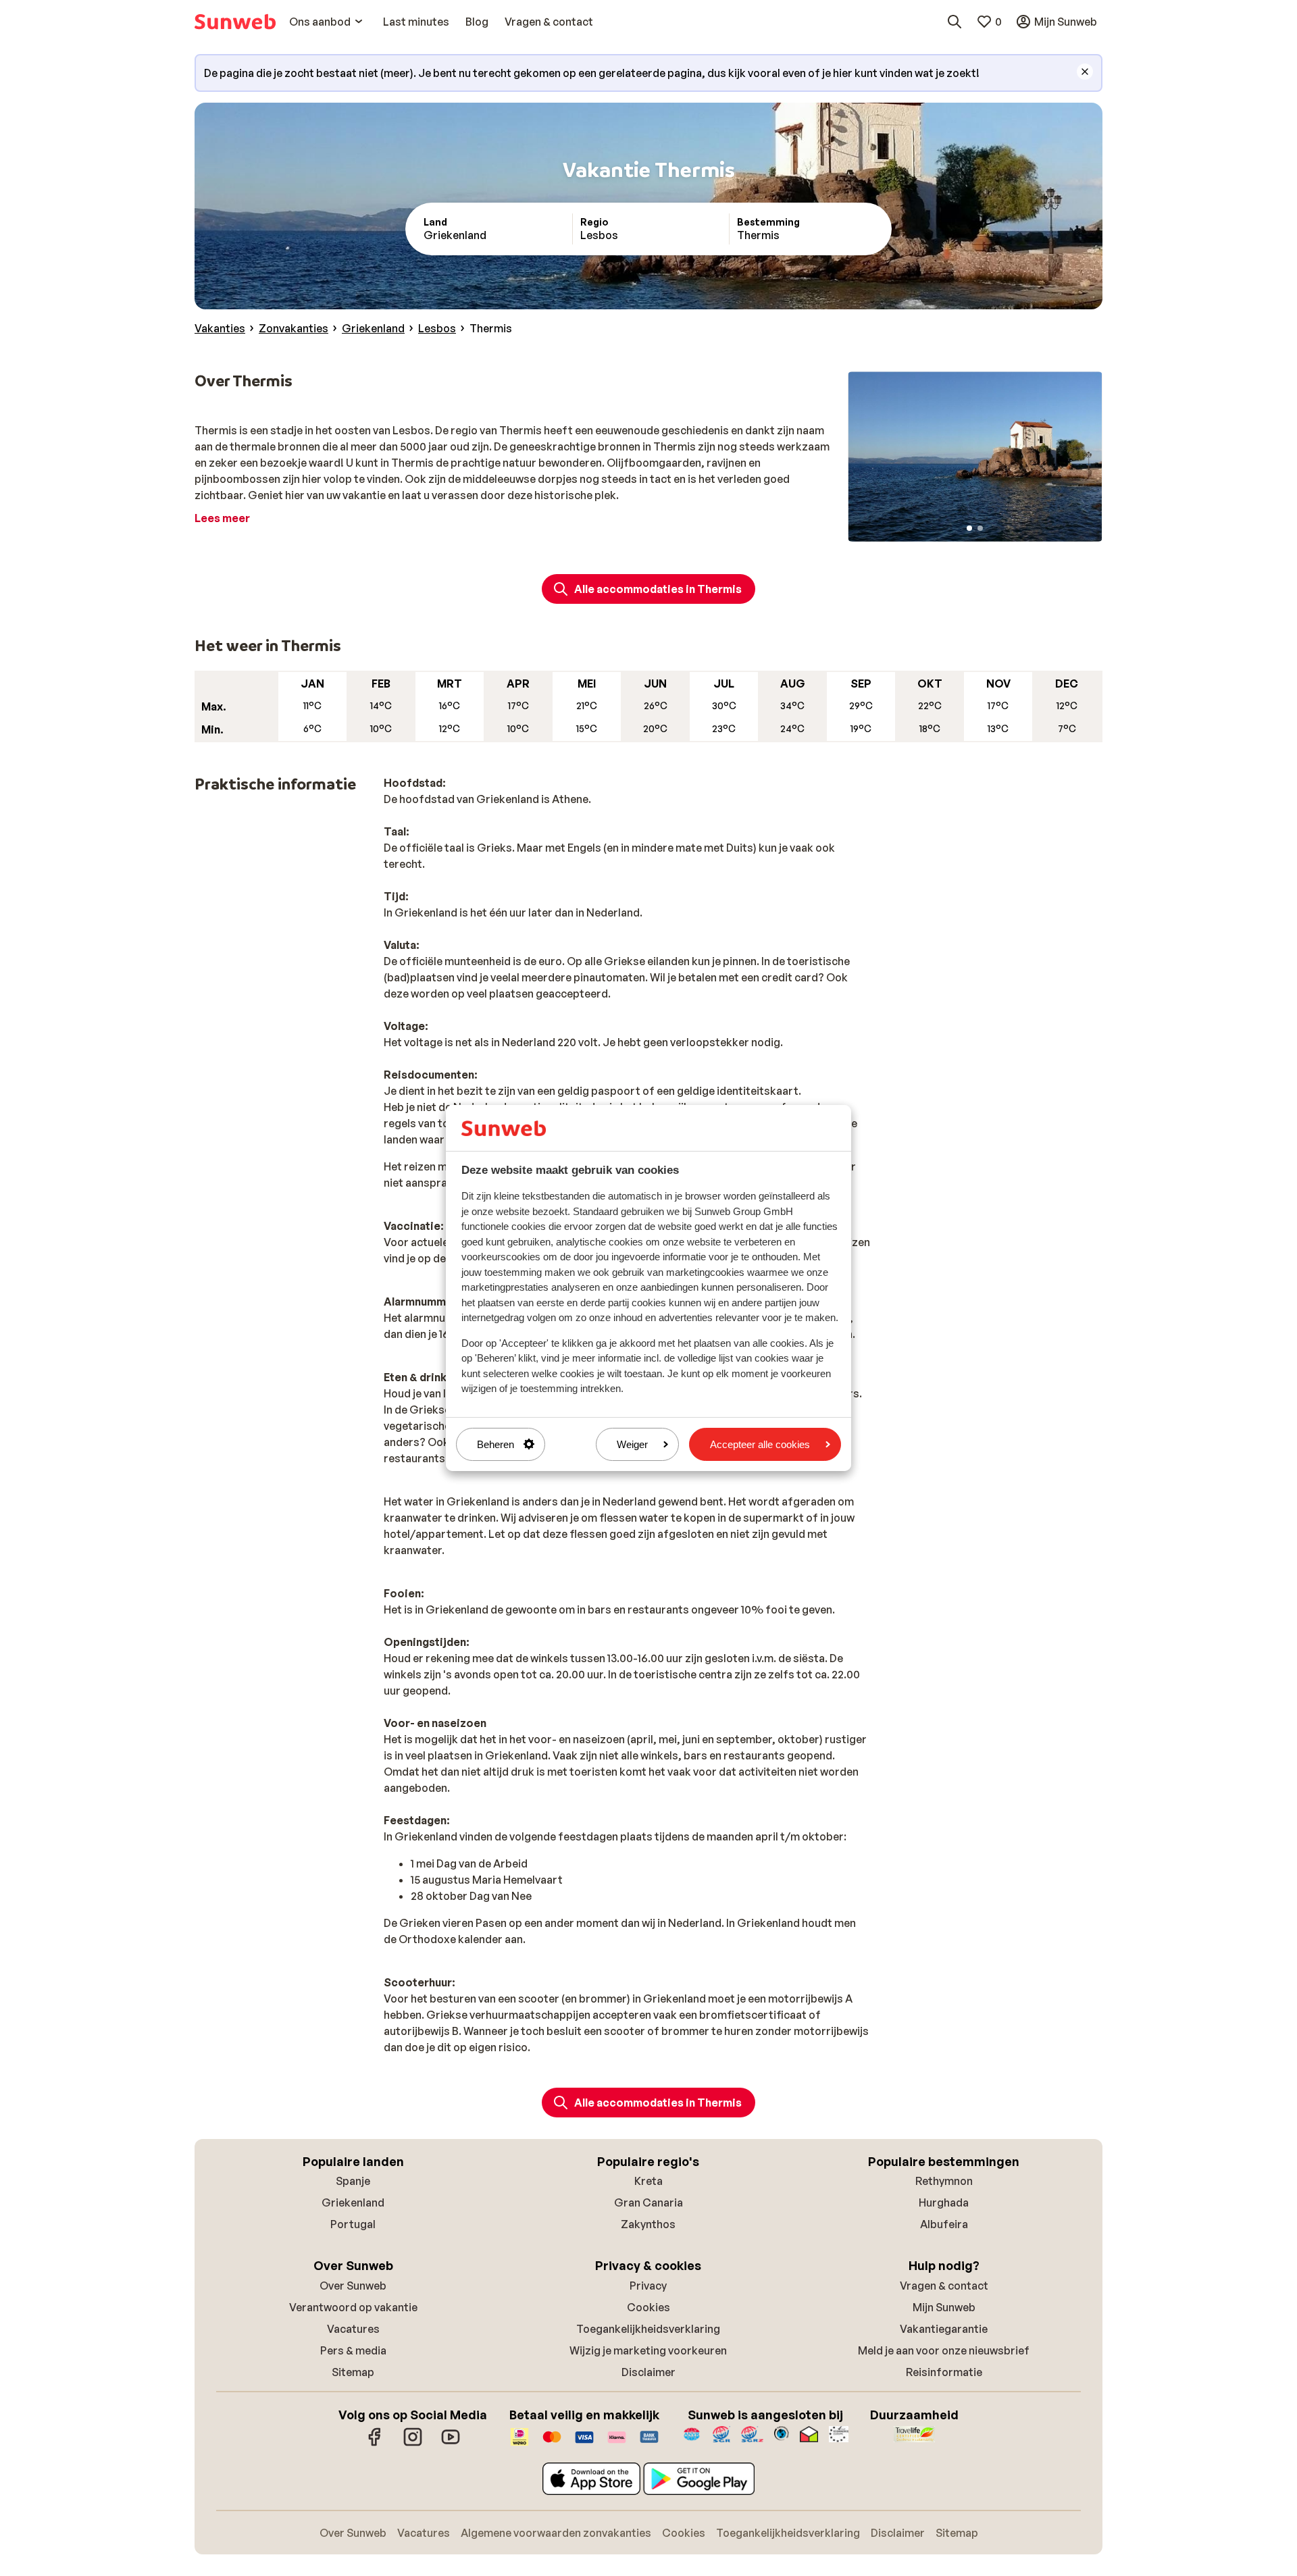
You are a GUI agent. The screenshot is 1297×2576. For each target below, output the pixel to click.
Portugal (353, 2224)
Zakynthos (648, 2224)
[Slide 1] (969, 528)
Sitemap (353, 2372)
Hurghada (944, 2203)
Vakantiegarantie (944, 2329)
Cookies (648, 2307)
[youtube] (451, 2444)
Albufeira (944, 2224)
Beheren (495, 1444)
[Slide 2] (980, 528)
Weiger (632, 1444)
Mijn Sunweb (944, 2307)
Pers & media (353, 2350)
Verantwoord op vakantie (353, 2307)
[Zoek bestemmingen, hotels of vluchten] (955, 22)
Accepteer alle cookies (760, 1444)
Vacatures (353, 2329)
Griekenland (353, 2203)
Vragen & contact (944, 2286)
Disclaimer (648, 2372)
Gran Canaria (648, 2203)
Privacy (648, 2286)
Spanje (353, 2181)
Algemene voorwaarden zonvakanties (556, 2533)
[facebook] (375, 2444)
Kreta (648, 2181)
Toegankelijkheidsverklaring (648, 2329)
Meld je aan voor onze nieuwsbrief (944, 2350)
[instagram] (413, 2444)
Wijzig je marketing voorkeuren (648, 2350)
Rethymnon (944, 2181)
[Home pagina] (235, 22)
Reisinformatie (944, 2372)
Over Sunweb (353, 2286)
